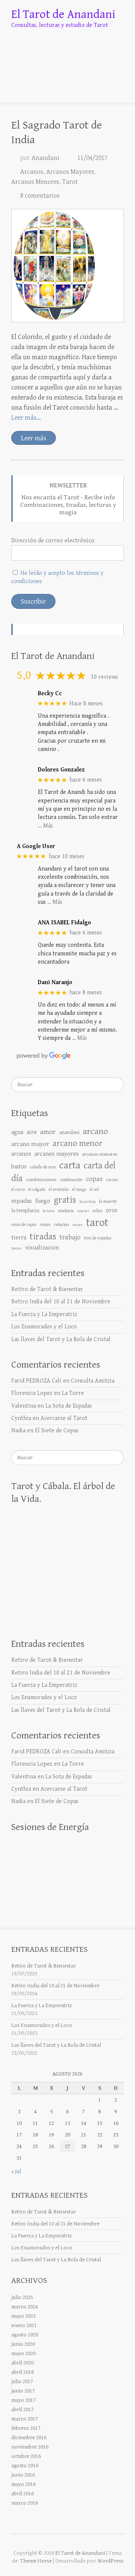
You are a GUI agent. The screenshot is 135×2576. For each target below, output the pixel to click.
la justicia (88, 1202)
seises (78, 1225)
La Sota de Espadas (69, 1406)
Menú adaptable (119, 88)
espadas (22, 1201)
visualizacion (42, 1248)
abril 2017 (22, 2409)
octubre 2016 (26, 2456)
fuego (43, 1201)
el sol (94, 1190)
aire (32, 1132)
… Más (45, 826)
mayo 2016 (23, 2484)
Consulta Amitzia (93, 1381)
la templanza (25, 1211)
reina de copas (24, 1225)
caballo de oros (43, 1167)
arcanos (21, 1154)
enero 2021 (24, 2325)
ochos (97, 1211)
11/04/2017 (92, 158)
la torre (49, 1211)
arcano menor (77, 1143)
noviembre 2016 (30, 2447)
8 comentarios (40, 196)
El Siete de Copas (57, 1431)
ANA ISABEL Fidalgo (64, 923)
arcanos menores (100, 1154)
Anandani (45, 158)
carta (70, 1165)
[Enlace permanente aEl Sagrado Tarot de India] (67, 266)
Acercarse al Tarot (64, 1418)
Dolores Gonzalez (61, 770)
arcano (95, 1131)
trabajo (70, 1237)
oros (112, 1210)
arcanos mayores (57, 1154)
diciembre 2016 (29, 2438)
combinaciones (41, 1180)
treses (16, 1248)
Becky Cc (50, 694)
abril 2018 (22, 2372)
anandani (69, 1133)
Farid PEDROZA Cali (36, 1381)
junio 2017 (23, 2391)
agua (17, 1132)
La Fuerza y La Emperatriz (44, 1314)
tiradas (43, 1237)
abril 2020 (22, 2363)
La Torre (73, 1393)
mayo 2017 (23, 2400)
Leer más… (26, 418)
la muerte (108, 1201)
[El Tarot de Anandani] (67, 52)
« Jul (16, 2171)
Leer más (34, 438)
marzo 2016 (25, 2503)
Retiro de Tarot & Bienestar (47, 1289)
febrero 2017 (26, 2428)
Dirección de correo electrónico (53, 541)
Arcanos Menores (35, 182)
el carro (18, 1190)
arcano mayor (30, 1144)
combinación (71, 1180)
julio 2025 (22, 2297)
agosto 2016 (25, 2466)
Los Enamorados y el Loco (44, 1327)
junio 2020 (23, 2344)
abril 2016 (22, 2494)
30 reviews (104, 677)
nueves (83, 1211)
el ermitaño (59, 1190)
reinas (45, 1225)
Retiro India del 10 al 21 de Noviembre (61, 1302)
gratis (65, 1200)
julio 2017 (22, 2381)
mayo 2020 (23, 2353)
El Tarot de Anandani (63, 14)
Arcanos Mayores (70, 172)
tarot (97, 1223)
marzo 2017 (25, 2419)
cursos (112, 1180)
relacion (61, 1225)
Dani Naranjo (55, 982)
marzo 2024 (25, 2307)
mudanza (66, 1211)
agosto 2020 (25, 2335)
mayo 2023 (23, 2316)
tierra (19, 1238)
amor (48, 1132)
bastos (19, 1167)
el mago (79, 1189)
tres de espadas (98, 1238)
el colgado (37, 1190)
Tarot (70, 182)
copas (94, 1179)
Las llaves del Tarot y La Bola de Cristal (61, 1339)
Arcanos (32, 172)
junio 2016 (23, 2475)
